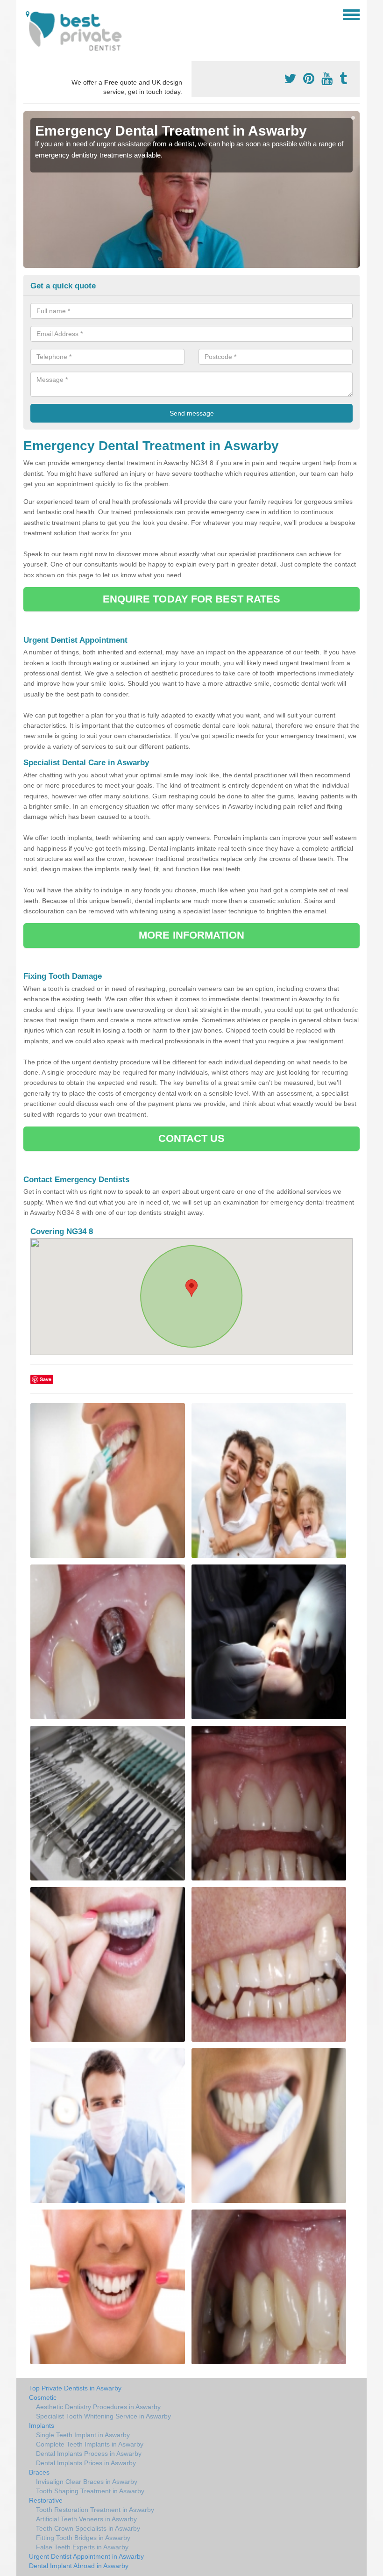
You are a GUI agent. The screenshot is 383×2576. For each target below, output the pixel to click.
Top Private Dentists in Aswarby (75, 2388)
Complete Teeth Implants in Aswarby (90, 2444)
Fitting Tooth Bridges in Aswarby (83, 2538)
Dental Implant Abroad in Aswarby (79, 2566)
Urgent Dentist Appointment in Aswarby (86, 2556)
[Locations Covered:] (28, 14)
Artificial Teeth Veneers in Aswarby (86, 2519)
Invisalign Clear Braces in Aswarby (87, 2482)
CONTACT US (192, 1138)
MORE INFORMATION (191, 935)
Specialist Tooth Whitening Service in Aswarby (103, 2416)
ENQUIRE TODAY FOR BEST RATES (192, 599)
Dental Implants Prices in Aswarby (86, 2463)
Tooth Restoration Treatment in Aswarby (95, 2510)
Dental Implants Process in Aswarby (89, 2454)
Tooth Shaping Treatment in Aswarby (90, 2491)
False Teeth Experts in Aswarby (82, 2547)
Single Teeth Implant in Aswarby (83, 2435)
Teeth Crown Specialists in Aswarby (88, 2528)
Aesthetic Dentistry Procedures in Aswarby (98, 2407)
